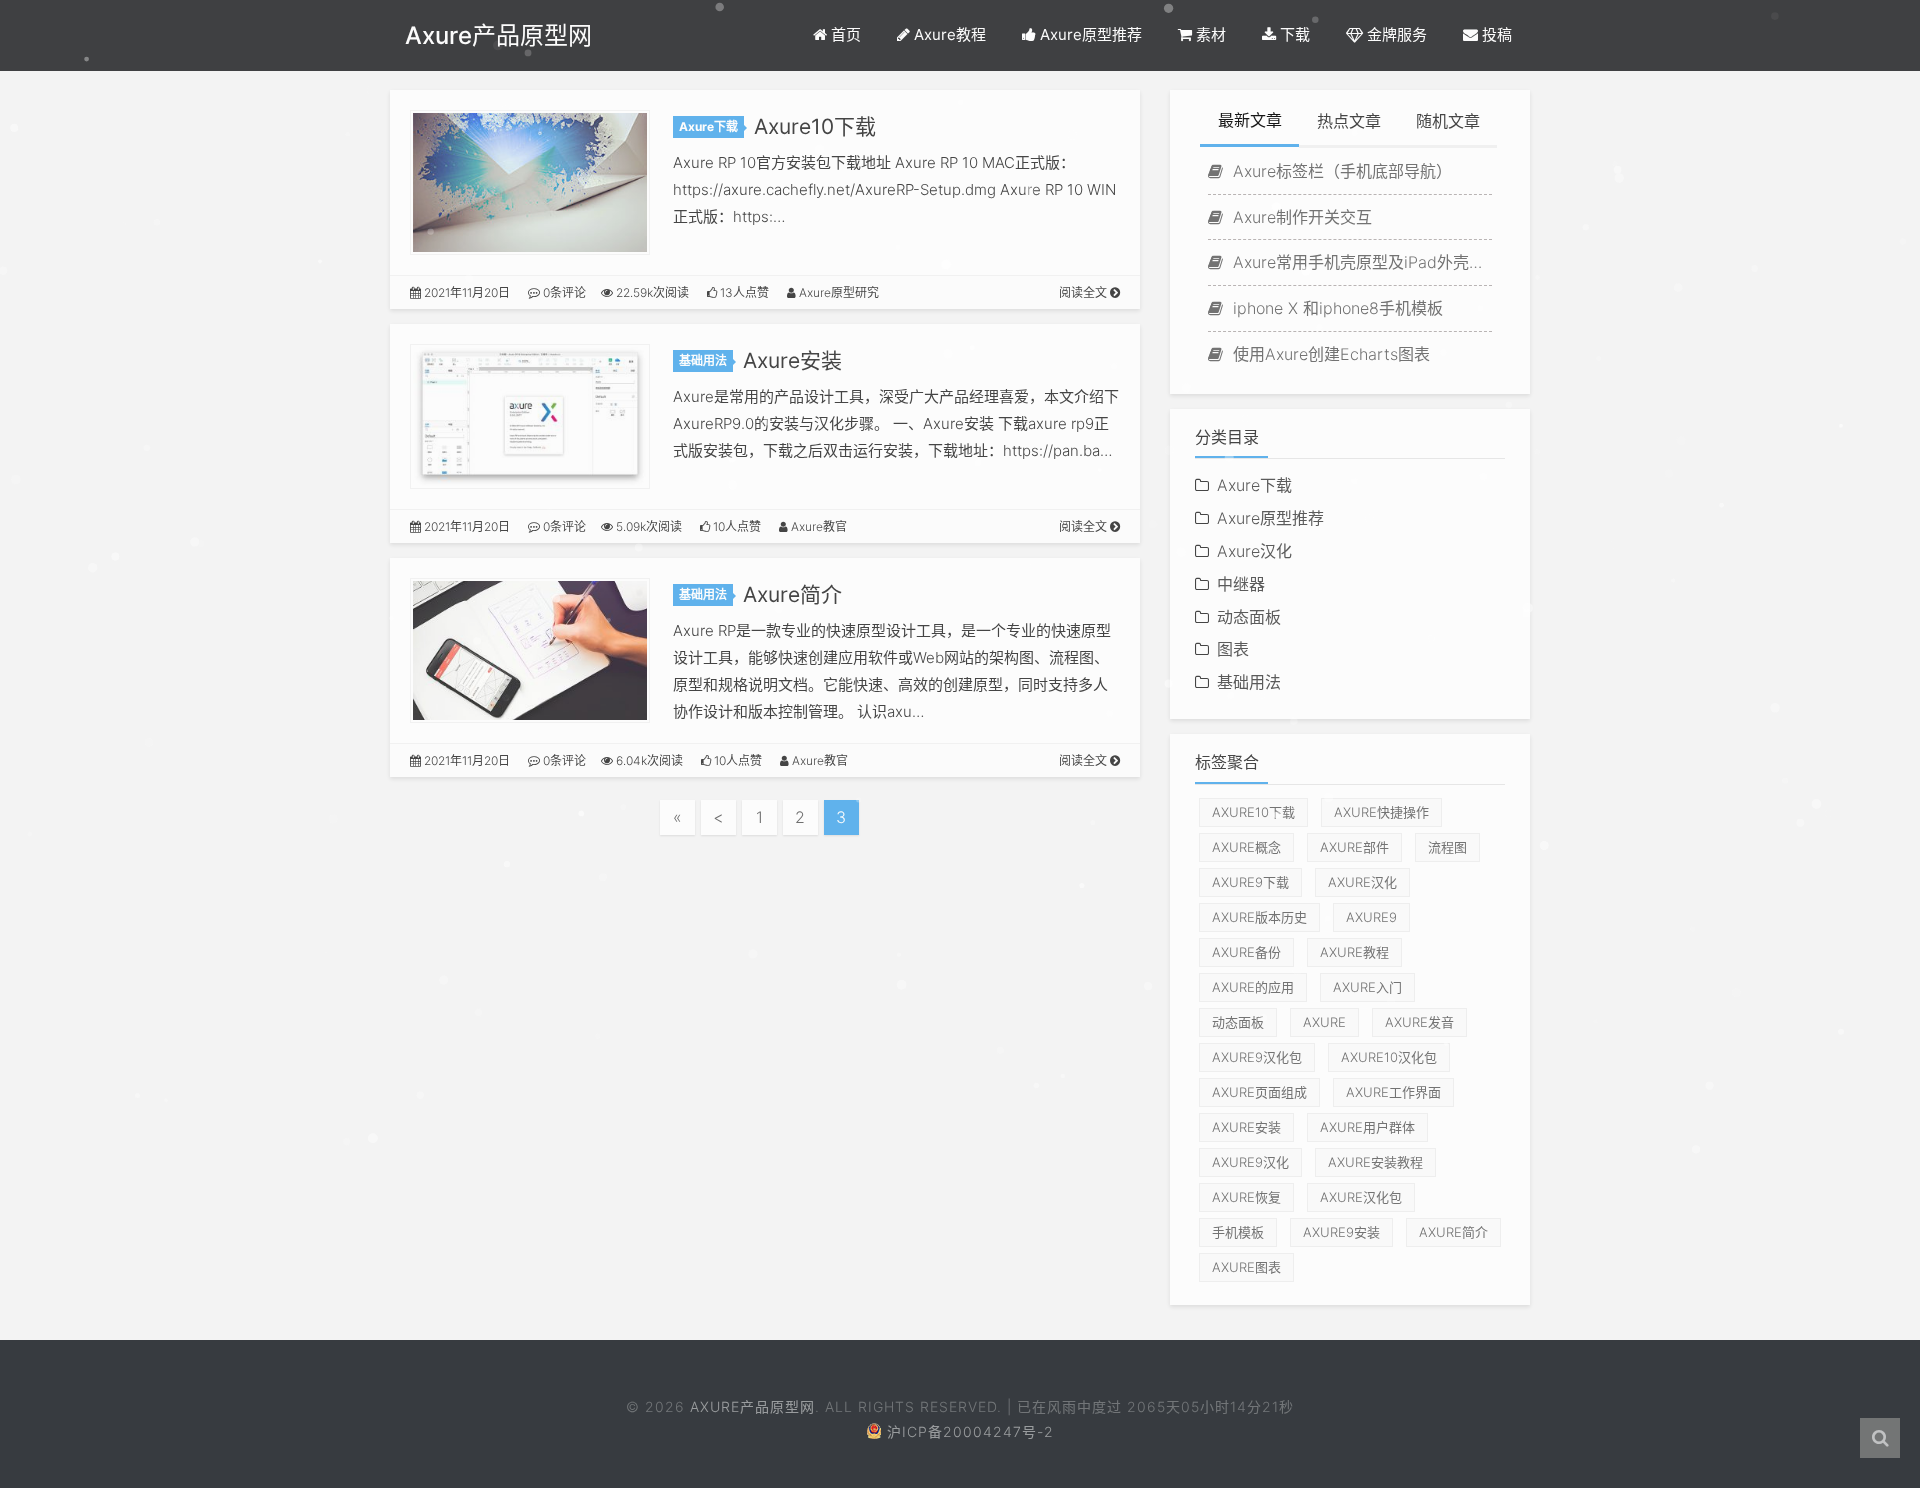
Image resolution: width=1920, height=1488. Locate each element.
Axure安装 (792, 360)
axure (1324, 1022)
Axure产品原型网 (498, 35)
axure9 (1371, 917)
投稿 (1495, 34)
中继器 (1241, 584)
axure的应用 (1253, 987)
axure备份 (1246, 952)
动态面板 (1249, 617)
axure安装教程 (1375, 1162)
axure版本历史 (1259, 917)
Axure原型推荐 (1089, 34)
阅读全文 (1084, 292)
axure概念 (1246, 847)
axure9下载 (1250, 882)
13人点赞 (743, 292)
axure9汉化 (1250, 1162)
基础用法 (703, 360)
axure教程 (1354, 952)
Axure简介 (792, 594)
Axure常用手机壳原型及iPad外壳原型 (1360, 262)
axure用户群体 (1367, 1127)
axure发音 (1419, 1022)
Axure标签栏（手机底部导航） (1340, 171)
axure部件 (1354, 847)
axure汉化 (1362, 882)
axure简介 (1453, 1232)
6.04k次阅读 (648, 760)
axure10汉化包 (1389, 1057)
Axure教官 (817, 526)
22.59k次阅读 (651, 292)
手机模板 (1238, 1232)
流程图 (1447, 847)
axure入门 (1367, 987)
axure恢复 (1246, 1197)
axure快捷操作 (1381, 812)
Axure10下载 (815, 126)
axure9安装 (1341, 1232)
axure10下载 (1253, 812)
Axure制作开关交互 (1300, 217)
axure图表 (1246, 1267)
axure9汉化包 (1257, 1057)
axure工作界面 (1393, 1092)
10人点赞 (735, 526)
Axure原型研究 (837, 292)
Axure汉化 (1254, 551)
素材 (1209, 34)
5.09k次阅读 (647, 526)
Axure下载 (708, 126)
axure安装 (1246, 1127)
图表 (1233, 649)
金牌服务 (1395, 34)
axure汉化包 (1361, 1197)
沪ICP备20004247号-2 (970, 1431)
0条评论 (563, 292)
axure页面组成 (1259, 1092)
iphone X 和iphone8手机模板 (1335, 308)
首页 (844, 34)
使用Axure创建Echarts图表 (1329, 354)
